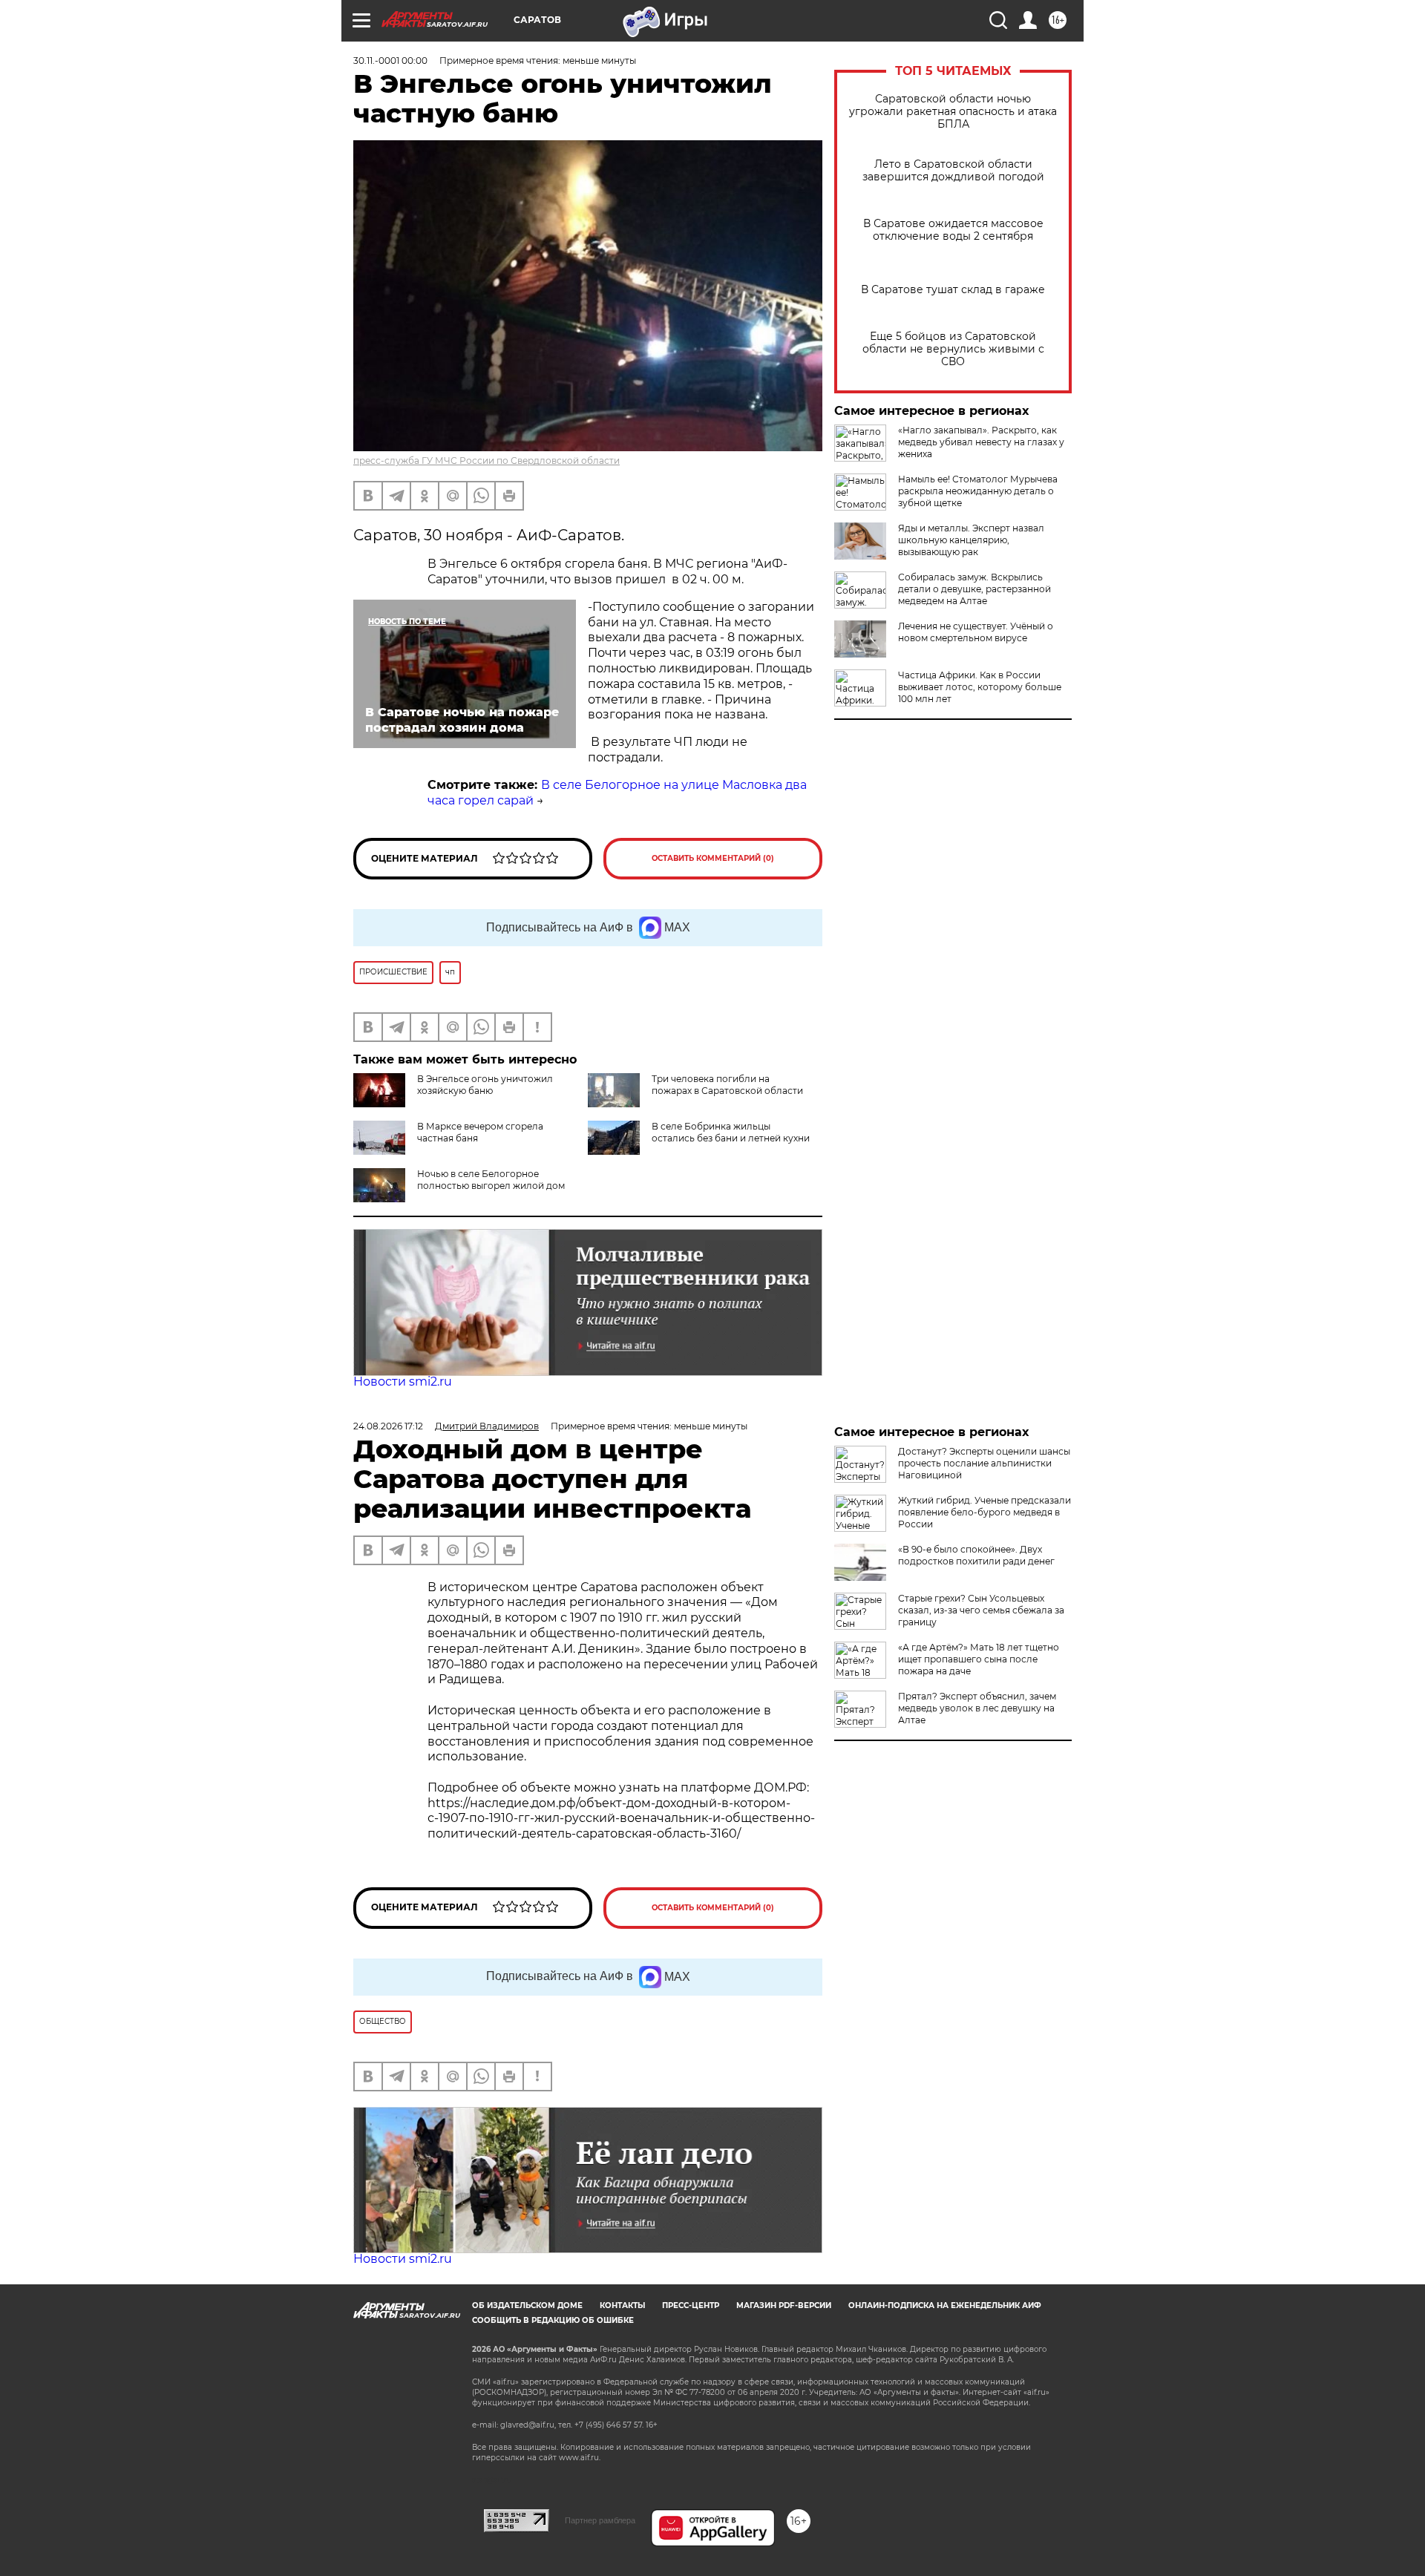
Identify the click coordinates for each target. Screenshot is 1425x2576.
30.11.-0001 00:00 (390, 60)
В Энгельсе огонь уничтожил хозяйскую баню (485, 1085)
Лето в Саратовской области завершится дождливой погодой (953, 171)
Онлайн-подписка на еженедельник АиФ (945, 2305)
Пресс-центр (691, 2305)
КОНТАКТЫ (622, 2305)
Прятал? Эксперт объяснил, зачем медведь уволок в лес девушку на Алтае (977, 1708)
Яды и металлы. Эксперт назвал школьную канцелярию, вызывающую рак (971, 540)
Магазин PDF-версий (784, 2305)
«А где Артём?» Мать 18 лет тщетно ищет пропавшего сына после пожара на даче (979, 1659)
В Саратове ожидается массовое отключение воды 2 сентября (953, 230)
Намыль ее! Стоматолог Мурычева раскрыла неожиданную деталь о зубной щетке (978, 491)
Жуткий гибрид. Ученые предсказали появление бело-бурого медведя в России (985, 1512)
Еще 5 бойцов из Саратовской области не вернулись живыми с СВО (953, 349)
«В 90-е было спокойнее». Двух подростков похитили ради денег (976, 1555)
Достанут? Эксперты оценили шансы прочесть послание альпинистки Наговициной (984, 1463)
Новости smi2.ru (403, 1382)
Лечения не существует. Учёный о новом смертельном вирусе (976, 632)
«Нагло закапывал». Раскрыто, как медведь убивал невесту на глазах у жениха (981, 442)
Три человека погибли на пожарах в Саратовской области (727, 1085)
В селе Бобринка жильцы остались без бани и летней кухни (731, 1132)
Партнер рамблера (600, 2520)
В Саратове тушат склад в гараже (953, 290)
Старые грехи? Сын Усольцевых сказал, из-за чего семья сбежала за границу (981, 1610)
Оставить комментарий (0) (713, 858)
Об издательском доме (527, 2305)
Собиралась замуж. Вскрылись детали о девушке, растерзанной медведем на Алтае (974, 589)
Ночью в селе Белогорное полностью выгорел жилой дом (491, 1180)
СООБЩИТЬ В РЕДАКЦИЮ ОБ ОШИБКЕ (553, 2320)
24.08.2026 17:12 (388, 1426)
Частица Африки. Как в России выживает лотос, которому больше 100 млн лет (980, 687)
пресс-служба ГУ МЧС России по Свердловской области (487, 461)
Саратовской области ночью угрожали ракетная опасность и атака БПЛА (953, 112)
